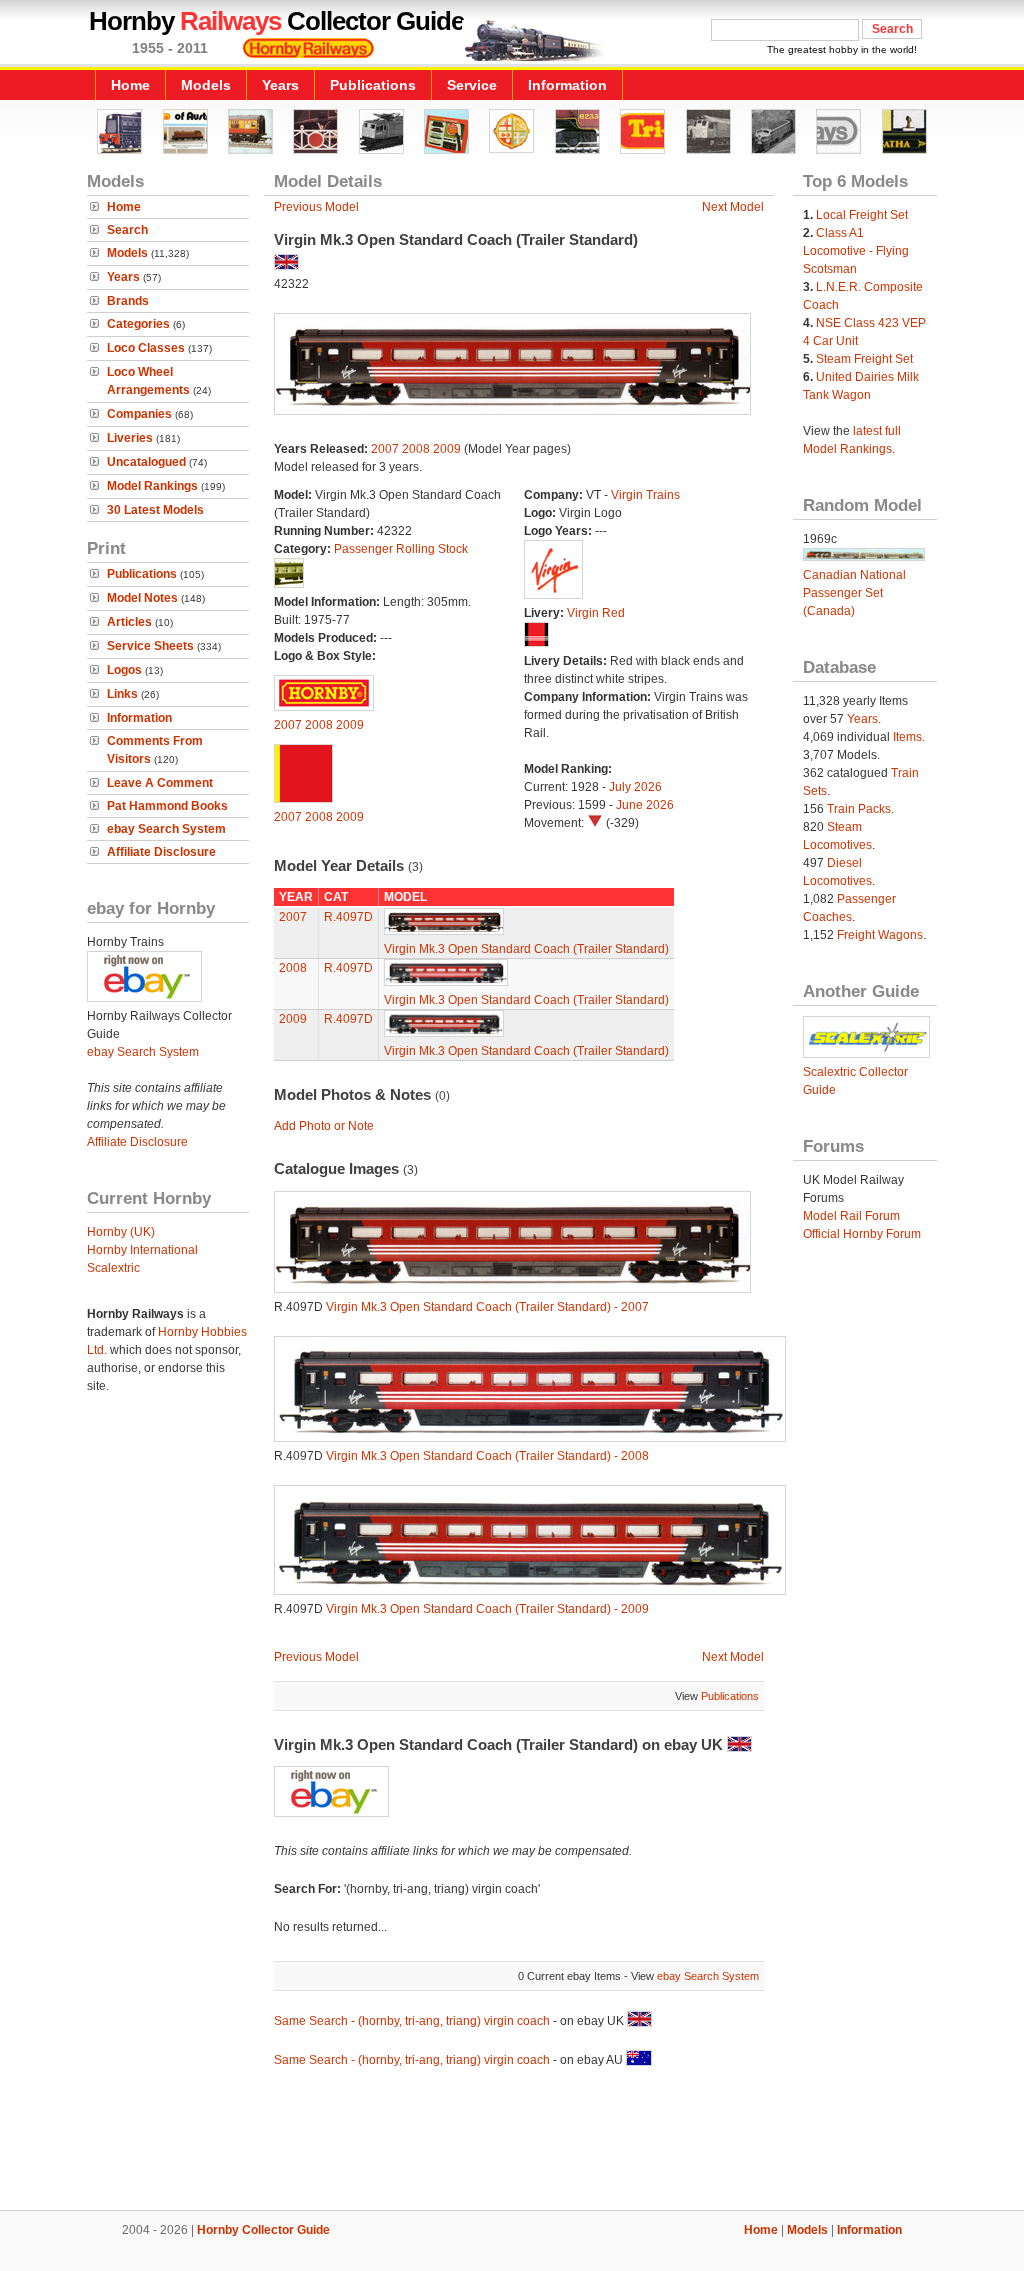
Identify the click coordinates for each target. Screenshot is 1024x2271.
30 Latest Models (155, 510)
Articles (129, 622)
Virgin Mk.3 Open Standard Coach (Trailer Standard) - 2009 (487, 1609)
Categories (138, 324)
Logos (124, 670)
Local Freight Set (862, 215)
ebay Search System (166, 829)
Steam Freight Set (864, 359)
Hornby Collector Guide (263, 2230)
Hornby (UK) (121, 1232)
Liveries (130, 438)
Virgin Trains (645, 495)
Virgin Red (596, 613)
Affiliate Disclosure (161, 852)
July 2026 (635, 787)
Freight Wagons (880, 935)
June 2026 (645, 805)
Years (280, 85)
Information (567, 85)
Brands (128, 301)
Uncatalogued (146, 462)
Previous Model (316, 207)
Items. (909, 737)
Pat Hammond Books (167, 806)
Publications (373, 85)
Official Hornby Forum (862, 1234)
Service (472, 85)
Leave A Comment (160, 783)
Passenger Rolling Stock (401, 549)
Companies (139, 414)
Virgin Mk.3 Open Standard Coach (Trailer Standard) (526, 949)
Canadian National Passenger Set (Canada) (854, 593)
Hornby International (142, 1250)
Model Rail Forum (851, 1216)
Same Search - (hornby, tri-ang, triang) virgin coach (412, 2021)
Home (130, 85)
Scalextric (113, 1268)
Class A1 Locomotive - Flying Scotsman (856, 251)
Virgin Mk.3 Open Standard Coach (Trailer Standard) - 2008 (487, 1456)
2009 (447, 449)
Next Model (733, 207)
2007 (385, 449)
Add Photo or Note (324, 1126)
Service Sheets (150, 646)
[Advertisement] (512, 2142)
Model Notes (142, 598)
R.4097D (348, 917)
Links (122, 694)
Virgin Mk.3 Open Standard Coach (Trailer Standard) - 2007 (487, 1307)
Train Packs (859, 809)
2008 (416, 449)
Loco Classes (146, 348)
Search (127, 230)
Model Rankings (152, 486)
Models (206, 85)
